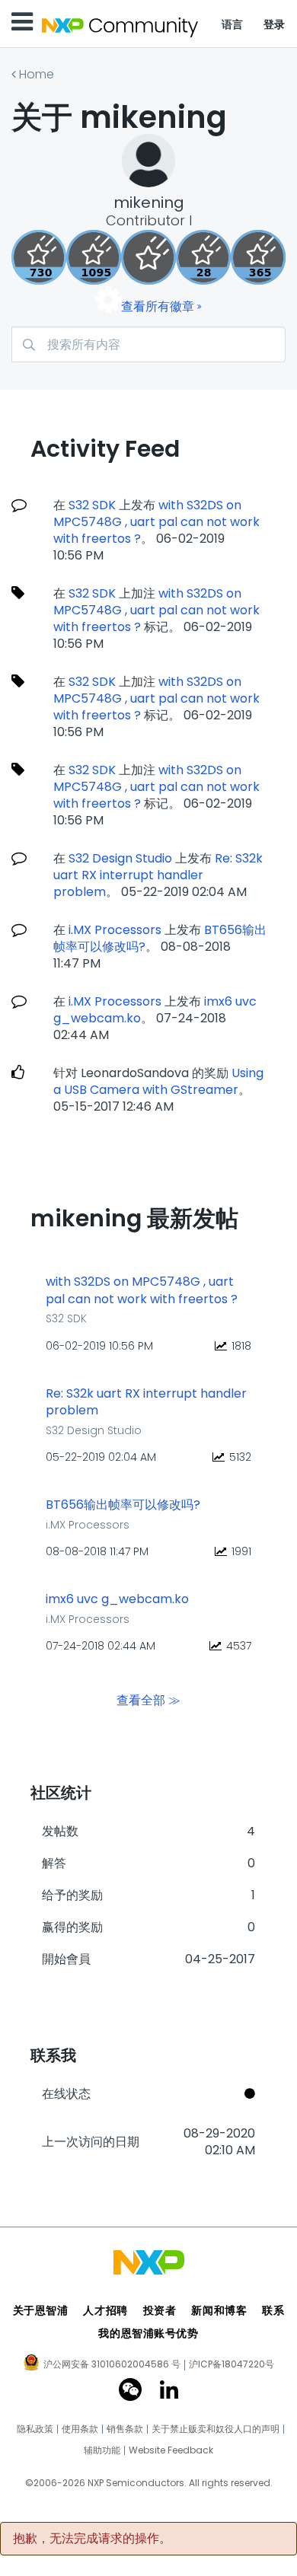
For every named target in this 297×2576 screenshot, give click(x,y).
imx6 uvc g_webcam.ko (117, 1599)
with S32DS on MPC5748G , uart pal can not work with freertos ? (156, 522)
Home (37, 74)
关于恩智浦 (41, 2310)
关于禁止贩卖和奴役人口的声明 (216, 2429)
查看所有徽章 (158, 306)
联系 (273, 2310)
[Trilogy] (94, 257)
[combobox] (148, 344)
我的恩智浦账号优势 (148, 2333)
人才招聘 (105, 2310)
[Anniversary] (258, 257)
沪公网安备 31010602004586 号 (112, 2365)
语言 (233, 24)
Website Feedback (171, 2450)
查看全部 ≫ (148, 1699)
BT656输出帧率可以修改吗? (123, 1505)
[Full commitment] (39, 257)
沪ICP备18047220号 (232, 2364)
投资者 (160, 2310)
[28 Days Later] (203, 257)
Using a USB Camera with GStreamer (158, 1081)
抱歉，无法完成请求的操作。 (92, 2539)
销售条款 (125, 2429)
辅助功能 (102, 2450)
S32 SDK (92, 505)
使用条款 (80, 2429)
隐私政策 (35, 2429)
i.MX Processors (115, 930)
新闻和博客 (219, 2310)
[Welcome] (148, 257)
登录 (275, 24)
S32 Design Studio (120, 858)
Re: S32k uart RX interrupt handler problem (158, 875)
